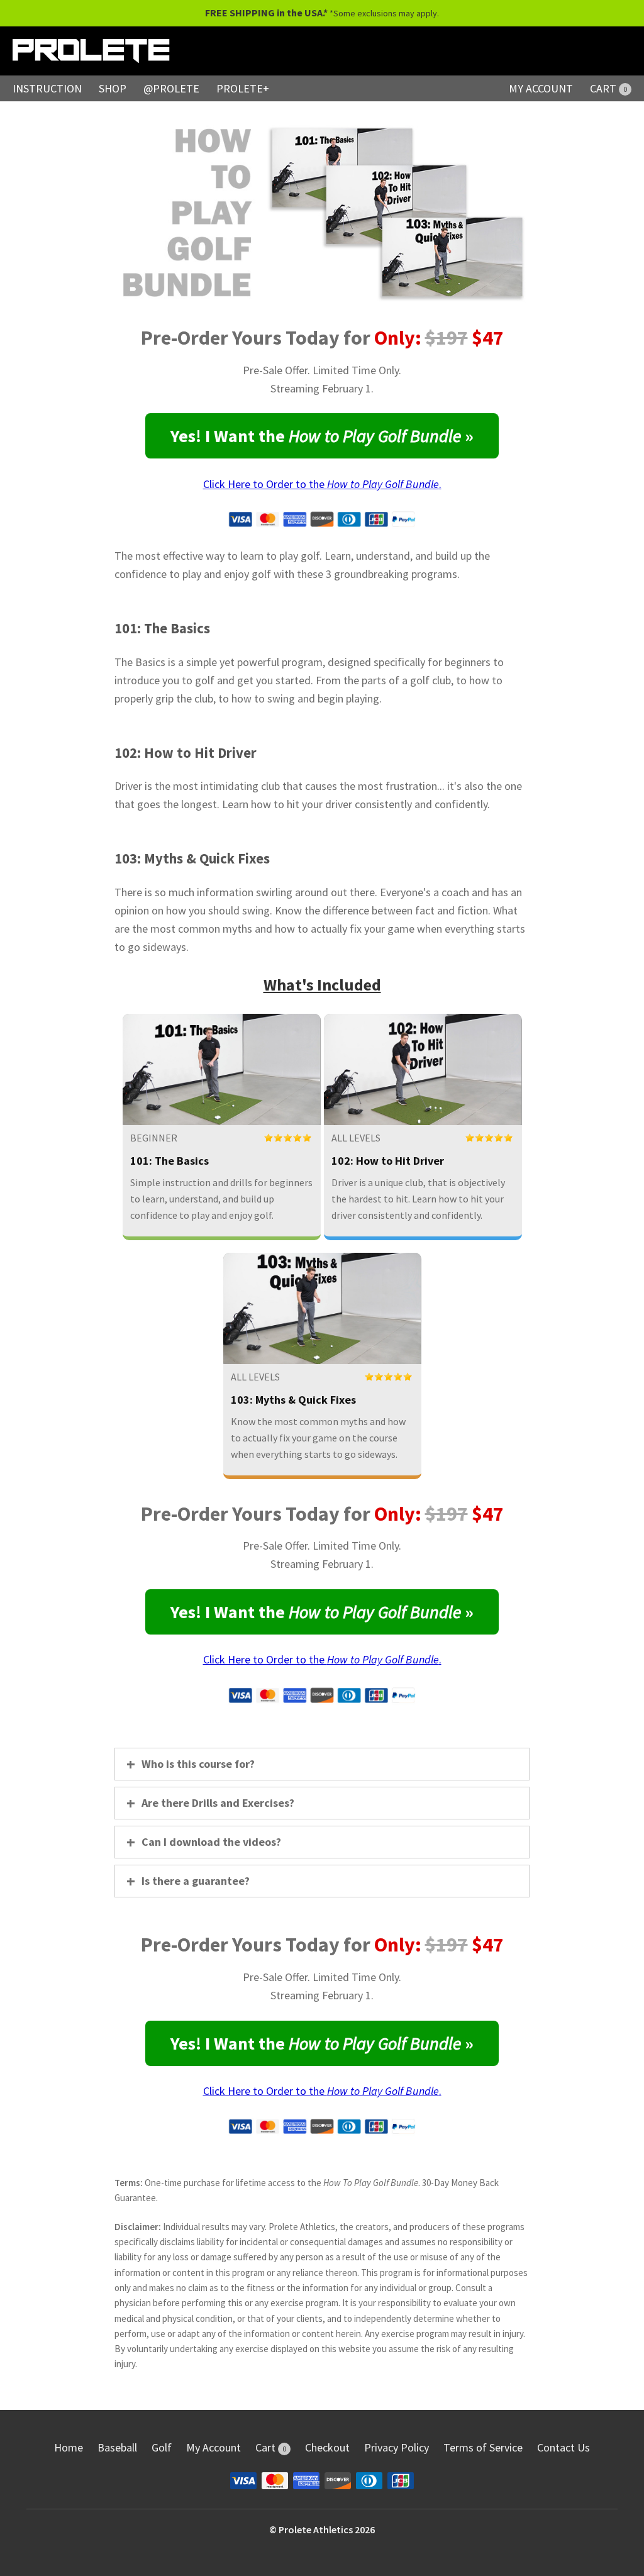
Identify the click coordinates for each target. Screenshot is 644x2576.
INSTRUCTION (47, 88)
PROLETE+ (243, 88)
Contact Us (563, 2447)
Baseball (117, 2447)
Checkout (327, 2447)
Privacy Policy (397, 2447)
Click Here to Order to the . (322, 484)
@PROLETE (171, 88)
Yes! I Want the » (322, 436)
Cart (271, 2447)
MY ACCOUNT (541, 88)
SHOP (113, 88)
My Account (214, 2447)
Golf (162, 2447)
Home (69, 2447)
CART (608, 88)
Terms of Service (483, 2447)
